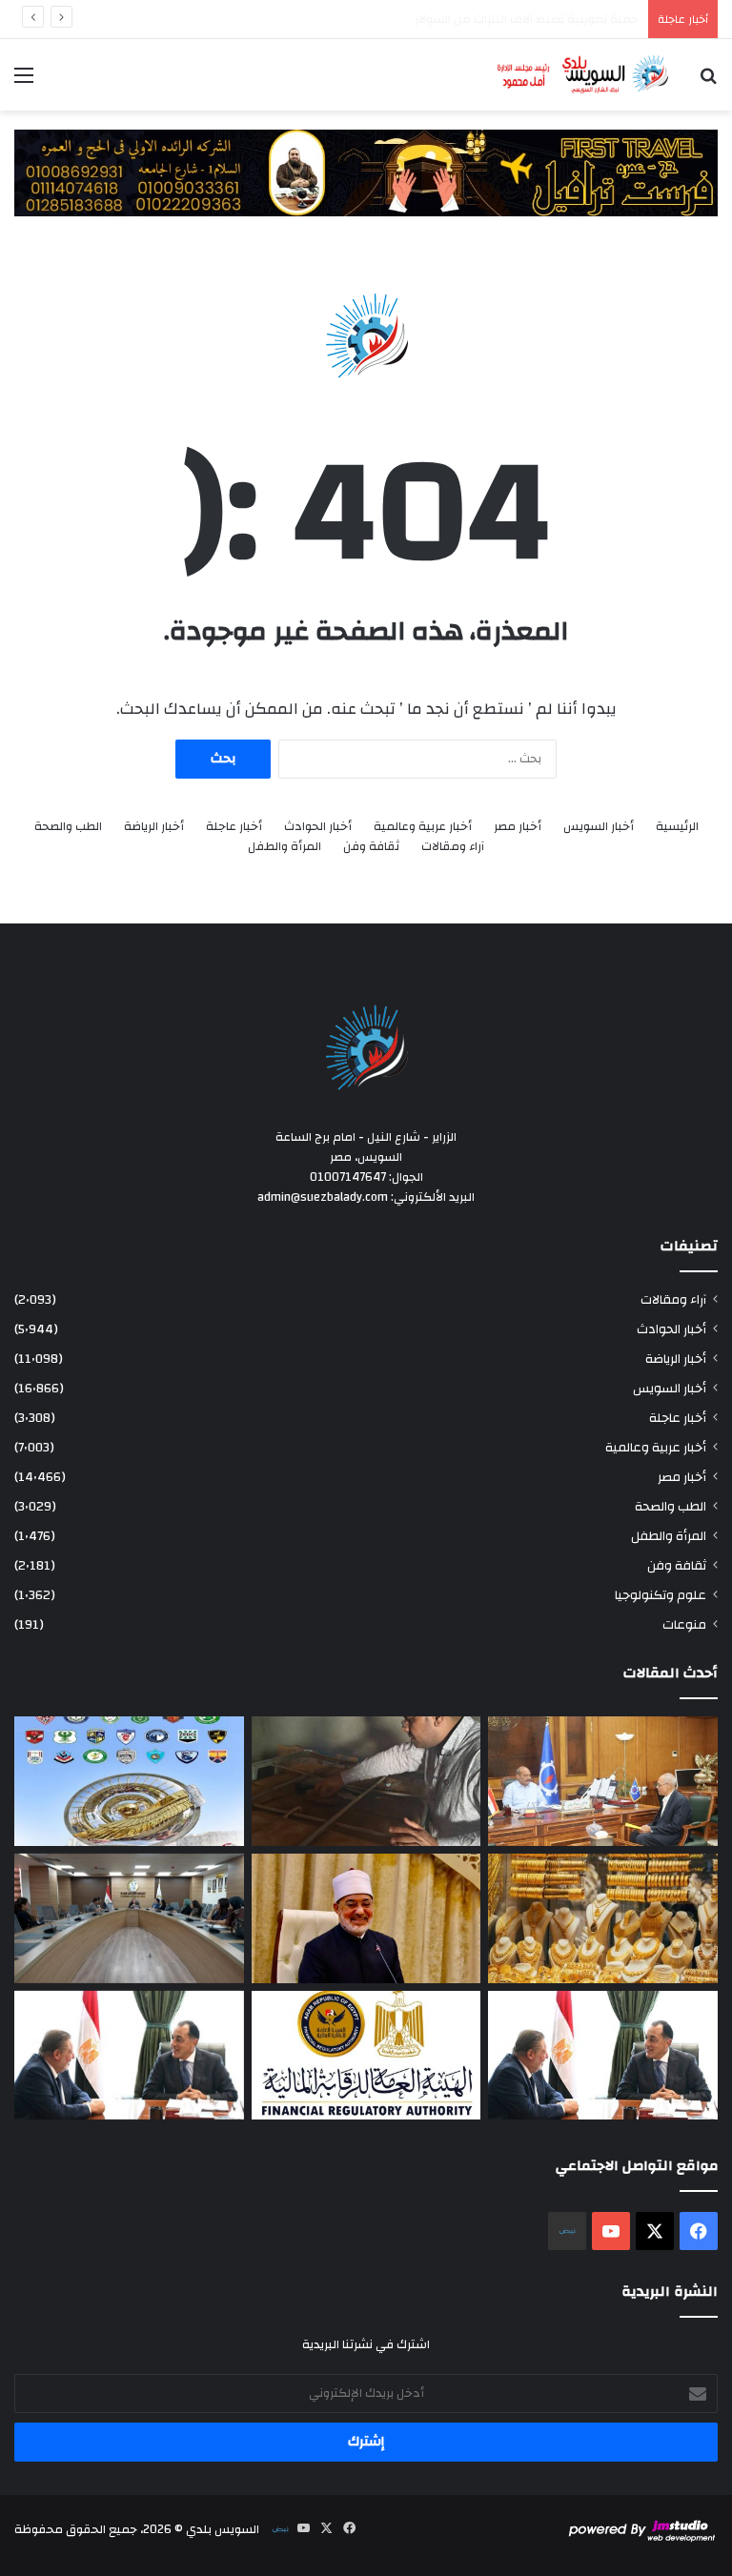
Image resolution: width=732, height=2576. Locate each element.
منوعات (684, 1624)
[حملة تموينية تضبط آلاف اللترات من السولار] (366, 1781)
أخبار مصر (518, 827)
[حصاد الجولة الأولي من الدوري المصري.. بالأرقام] (129, 1781)
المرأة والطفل (285, 847)
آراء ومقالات (453, 847)
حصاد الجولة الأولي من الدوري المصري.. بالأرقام (518, 19)
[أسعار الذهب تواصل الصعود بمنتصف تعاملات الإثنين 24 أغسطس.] (603, 1918)
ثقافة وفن (371, 847)
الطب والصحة (68, 827)
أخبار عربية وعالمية (423, 827)
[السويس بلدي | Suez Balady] (583, 75)
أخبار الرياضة (154, 827)
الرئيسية (677, 827)
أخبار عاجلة (234, 827)
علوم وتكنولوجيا (661, 1595)
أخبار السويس (599, 827)
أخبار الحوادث (318, 827)
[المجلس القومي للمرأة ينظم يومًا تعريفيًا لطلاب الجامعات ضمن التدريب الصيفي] (129, 1918)
